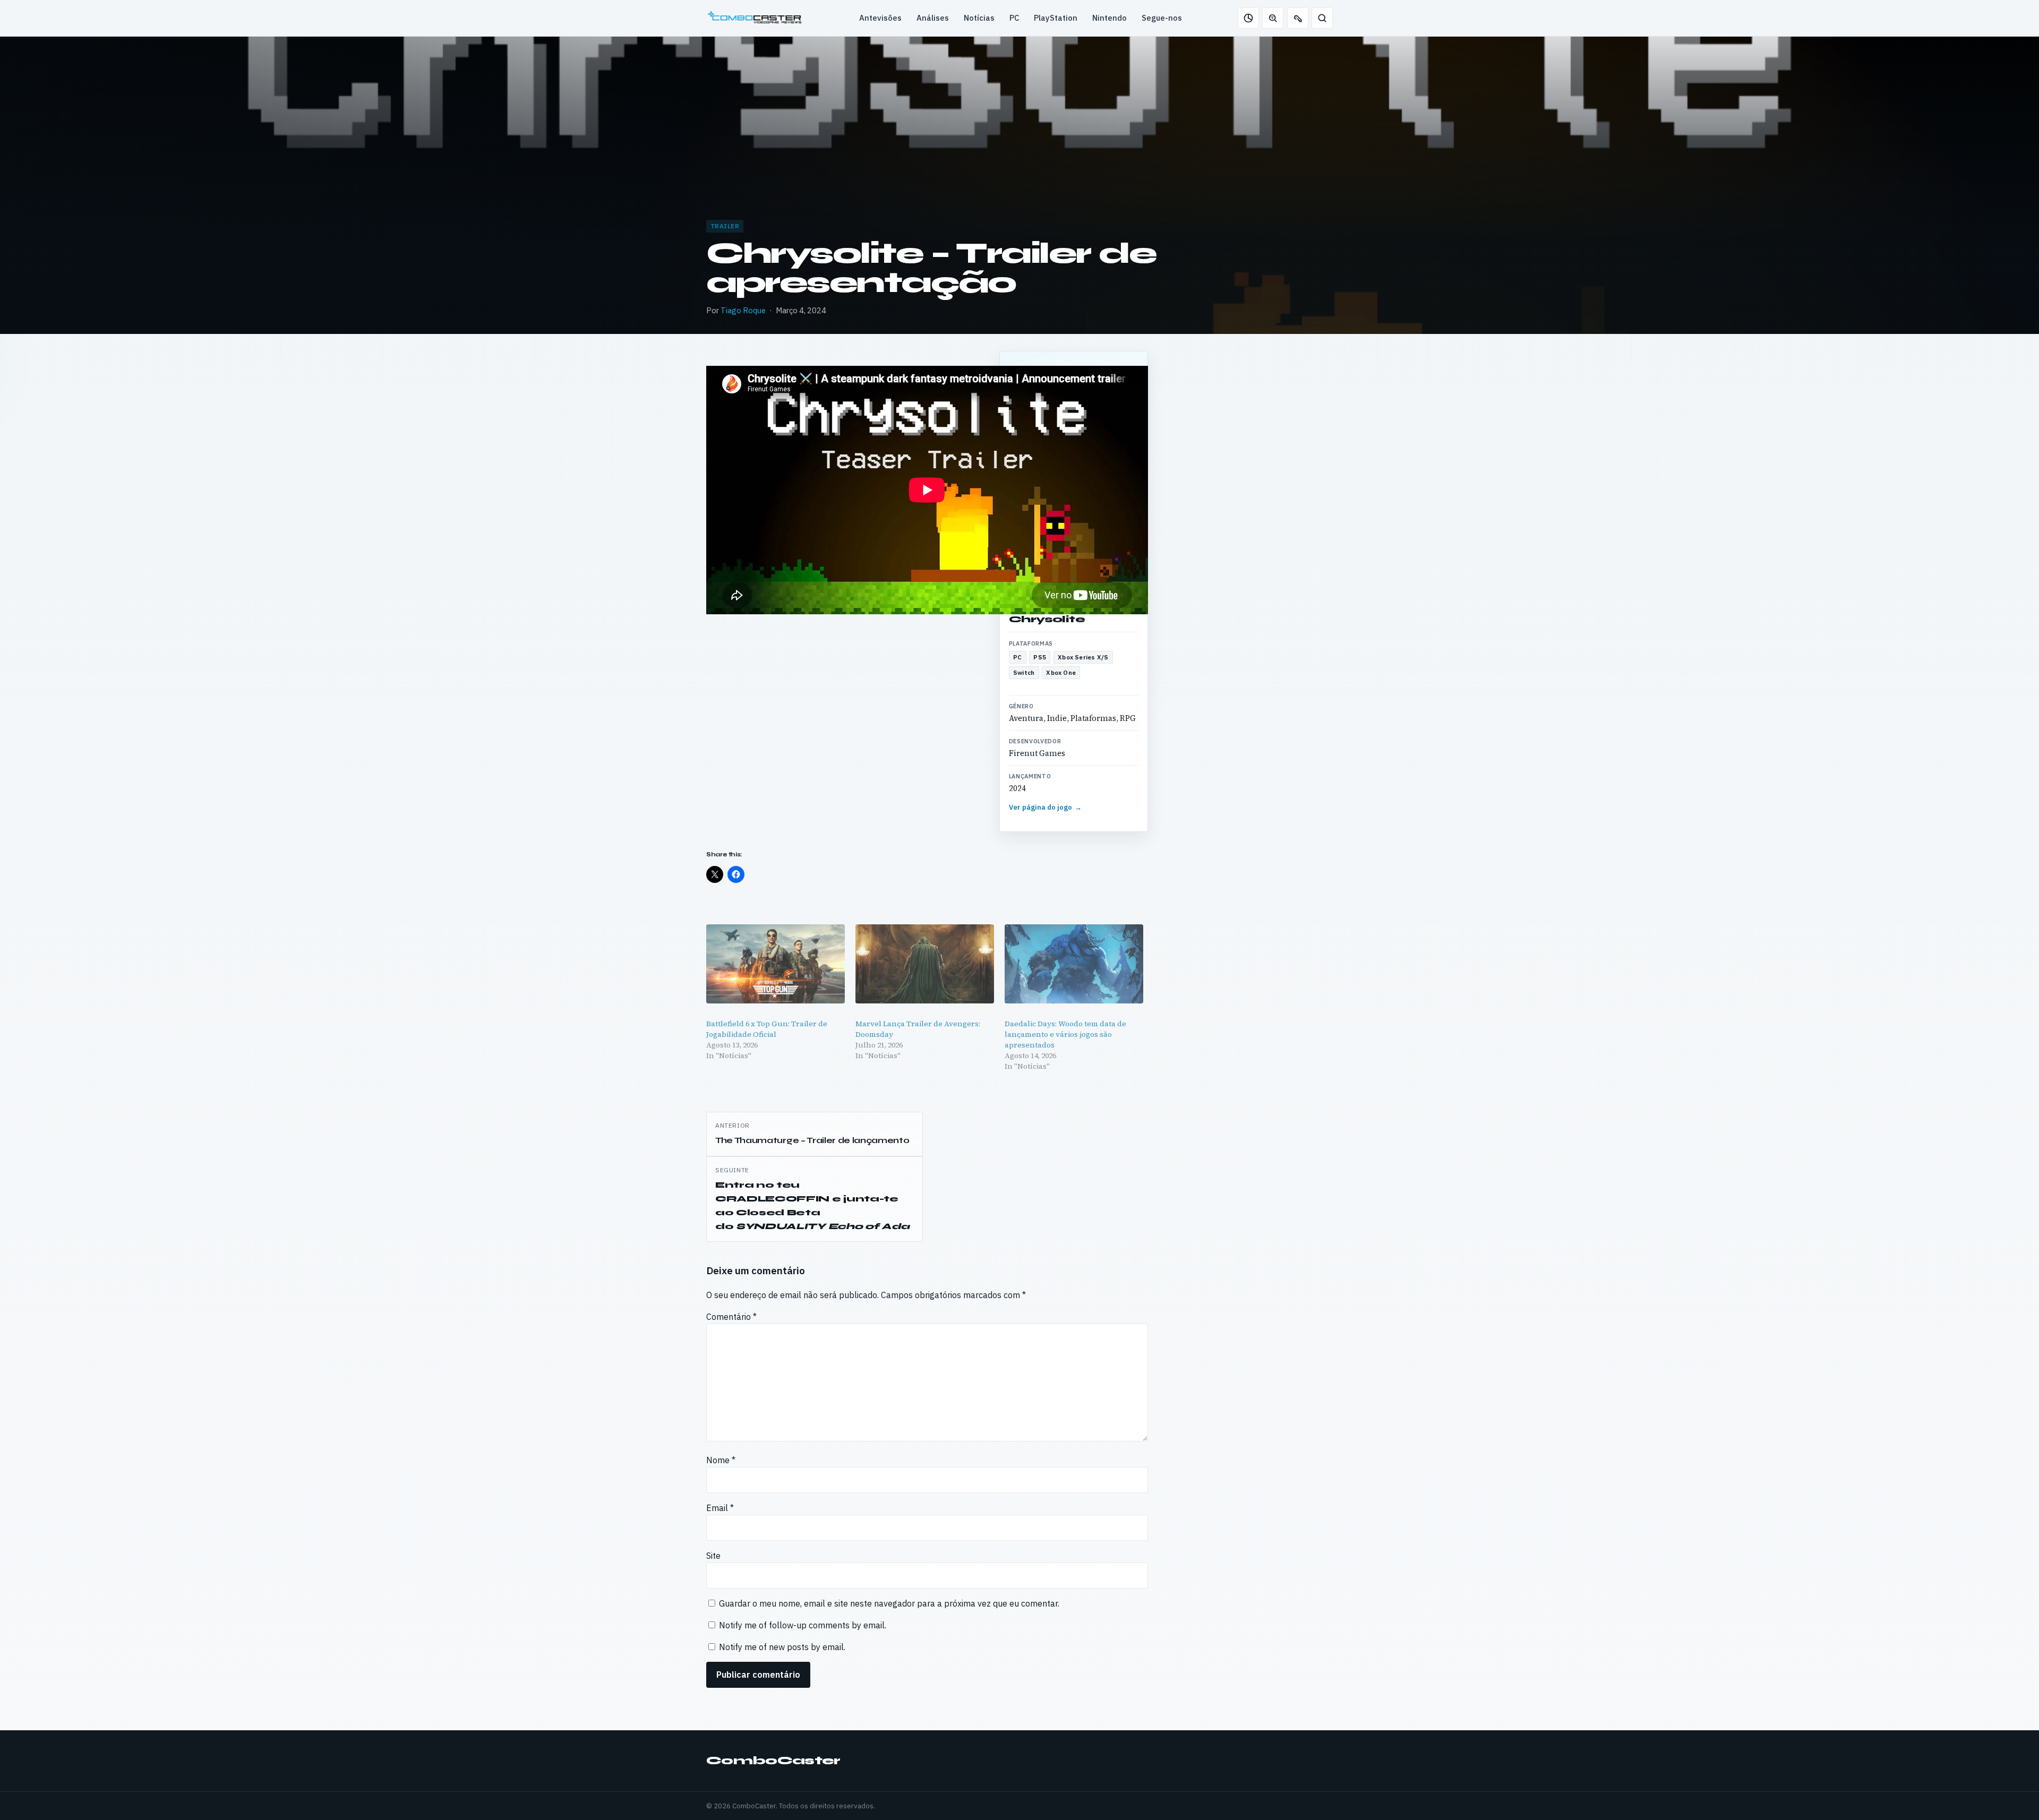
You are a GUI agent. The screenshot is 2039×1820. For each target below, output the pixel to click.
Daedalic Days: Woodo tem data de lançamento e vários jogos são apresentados (1065, 1034)
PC (1014, 18)
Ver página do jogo (1046, 807)
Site (713, 1556)
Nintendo (1110, 18)
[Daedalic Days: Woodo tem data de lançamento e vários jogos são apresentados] (1074, 964)
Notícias (979, 18)
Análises (933, 18)
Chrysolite (1047, 619)
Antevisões (880, 18)
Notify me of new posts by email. (782, 1647)
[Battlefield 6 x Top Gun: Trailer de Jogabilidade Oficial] (776, 964)
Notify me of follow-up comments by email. (803, 1625)
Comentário (731, 1317)
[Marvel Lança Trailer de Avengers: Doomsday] (925, 964)
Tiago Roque (743, 310)
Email (720, 1508)
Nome (721, 1460)
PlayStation (1056, 18)
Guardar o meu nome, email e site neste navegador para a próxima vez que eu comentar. (889, 1603)
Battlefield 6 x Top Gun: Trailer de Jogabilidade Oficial (767, 1029)
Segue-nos (1162, 18)
